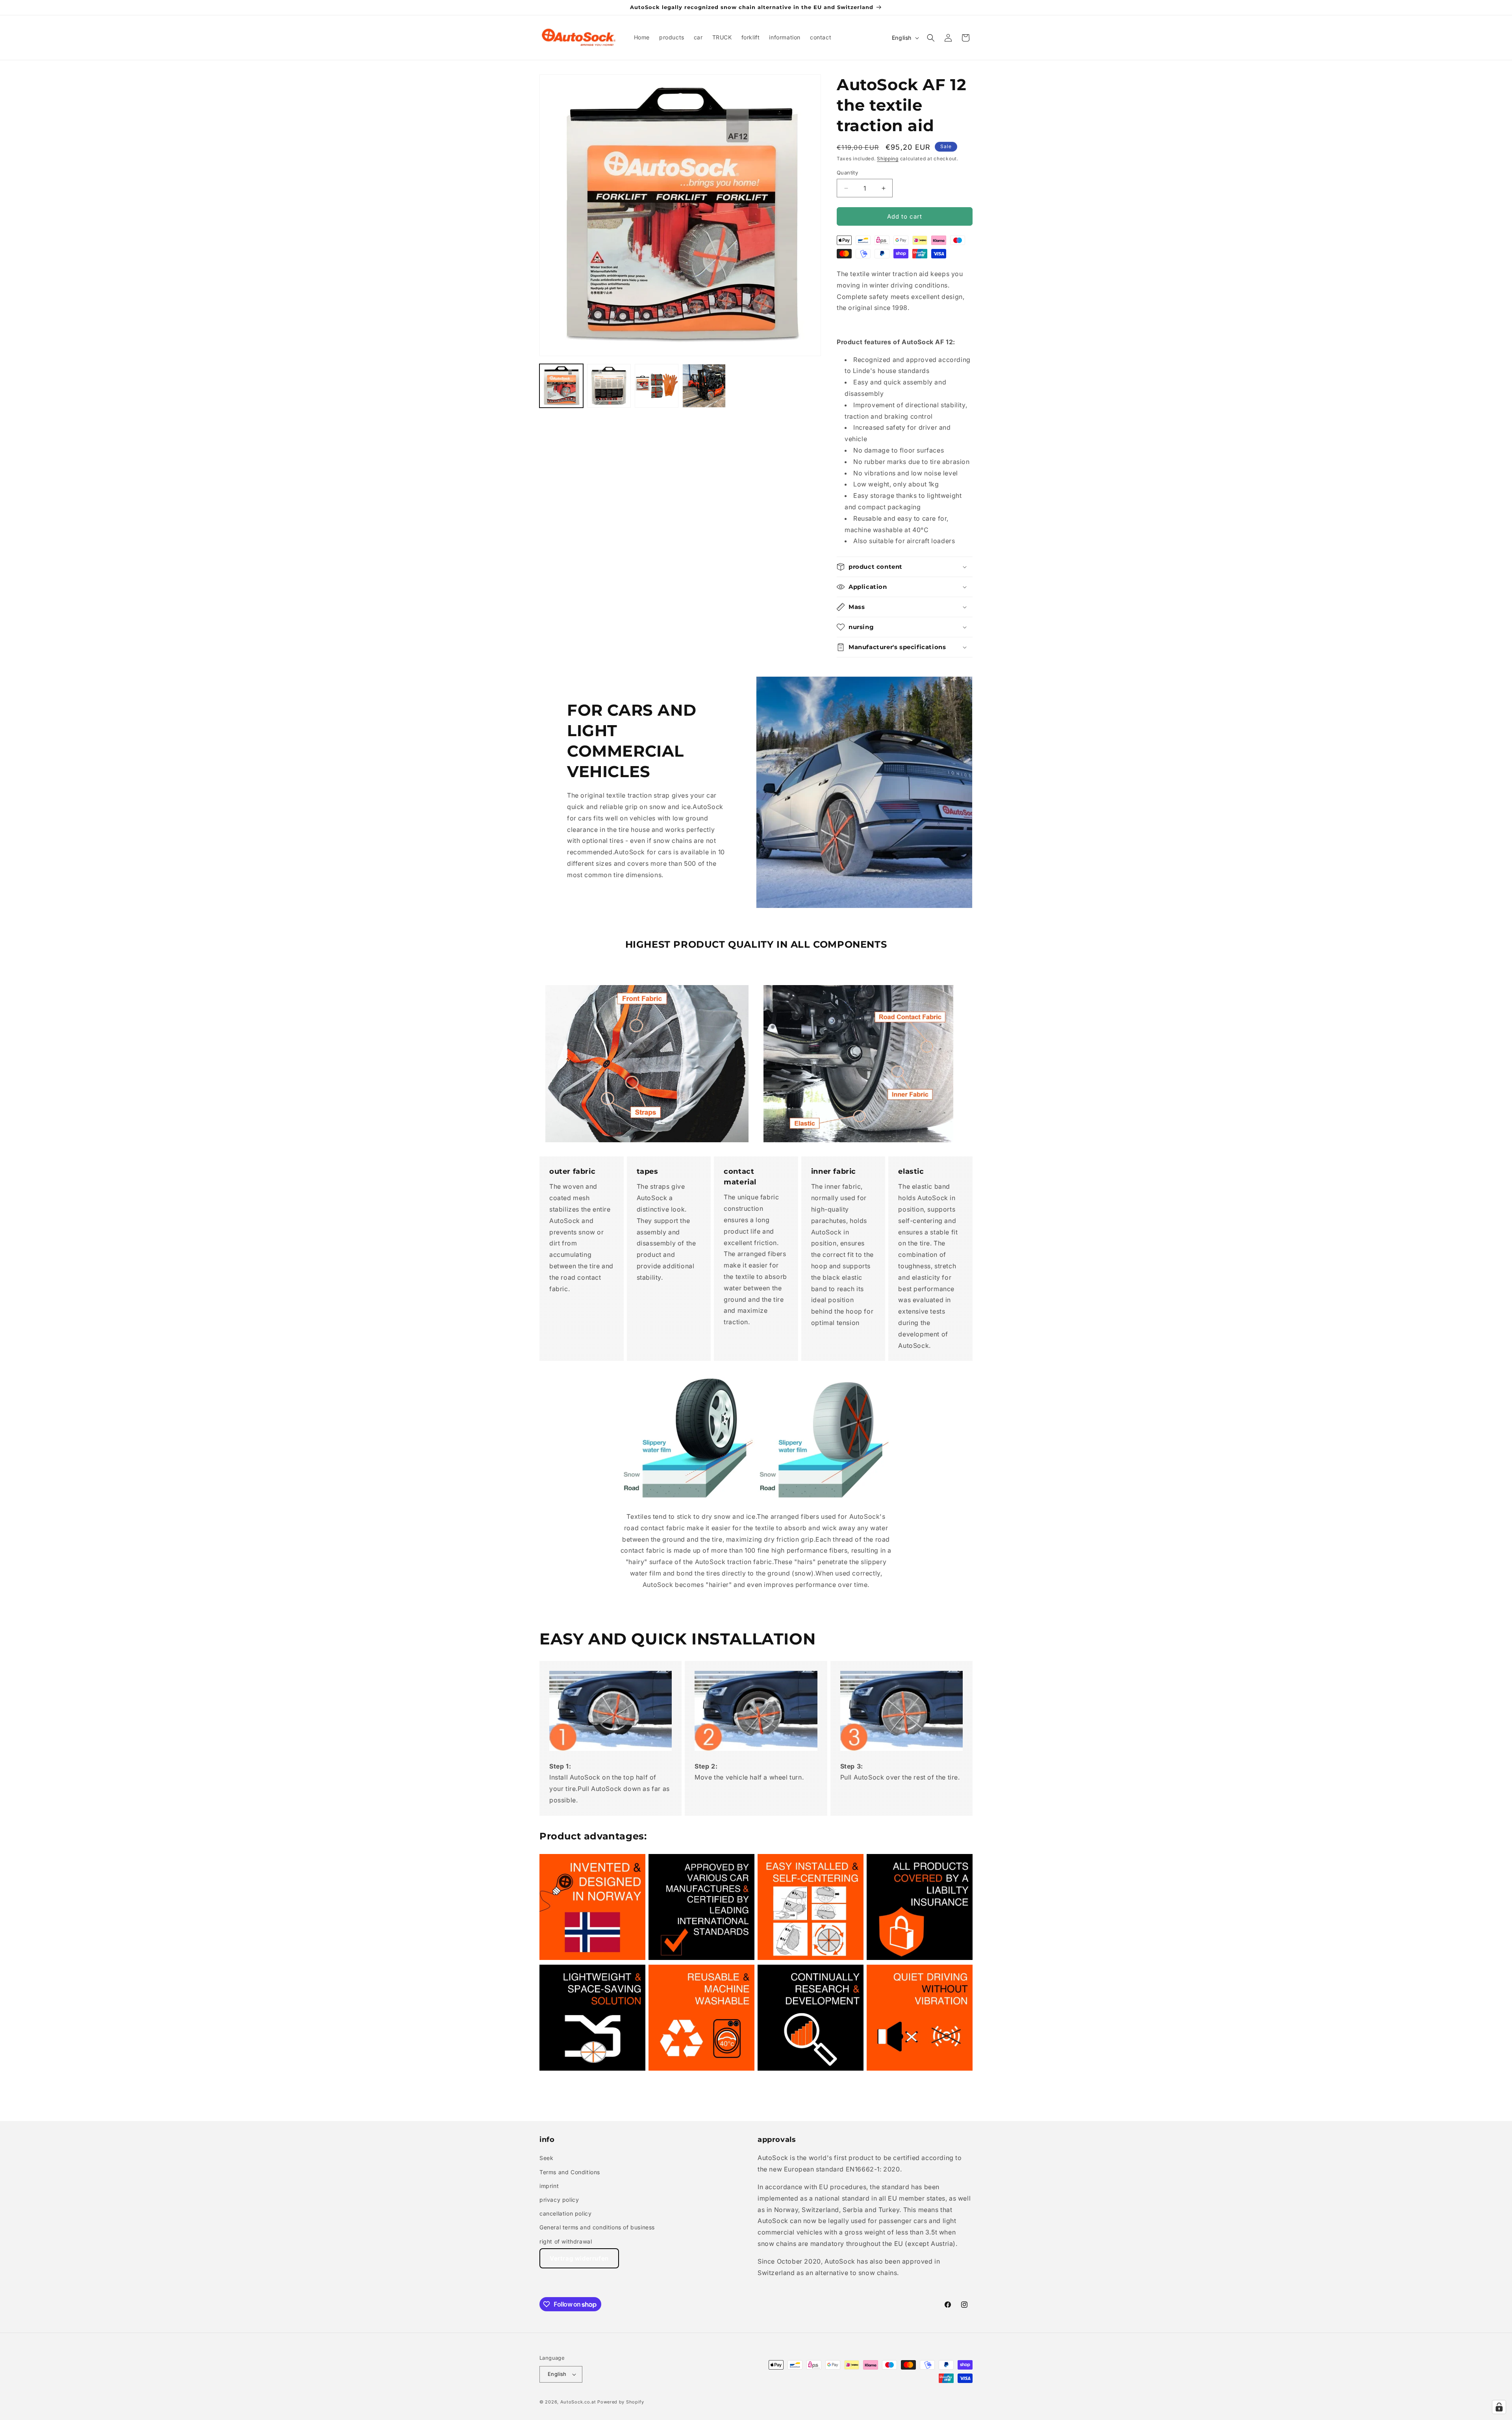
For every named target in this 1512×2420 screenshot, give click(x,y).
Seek (546, 2158)
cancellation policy (565, 2213)
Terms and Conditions (570, 2172)
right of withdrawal (566, 2241)
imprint (549, 2186)
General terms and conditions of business (597, 2227)
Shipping (888, 159)
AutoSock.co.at (578, 2402)
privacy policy (559, 2200)
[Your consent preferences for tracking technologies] (1499, 2407)
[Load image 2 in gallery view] (609, 386)
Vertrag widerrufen (579, 2258)
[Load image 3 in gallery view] (657, 386)
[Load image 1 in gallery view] (561, 386)
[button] (931, 38)
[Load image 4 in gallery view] (704, 386)
